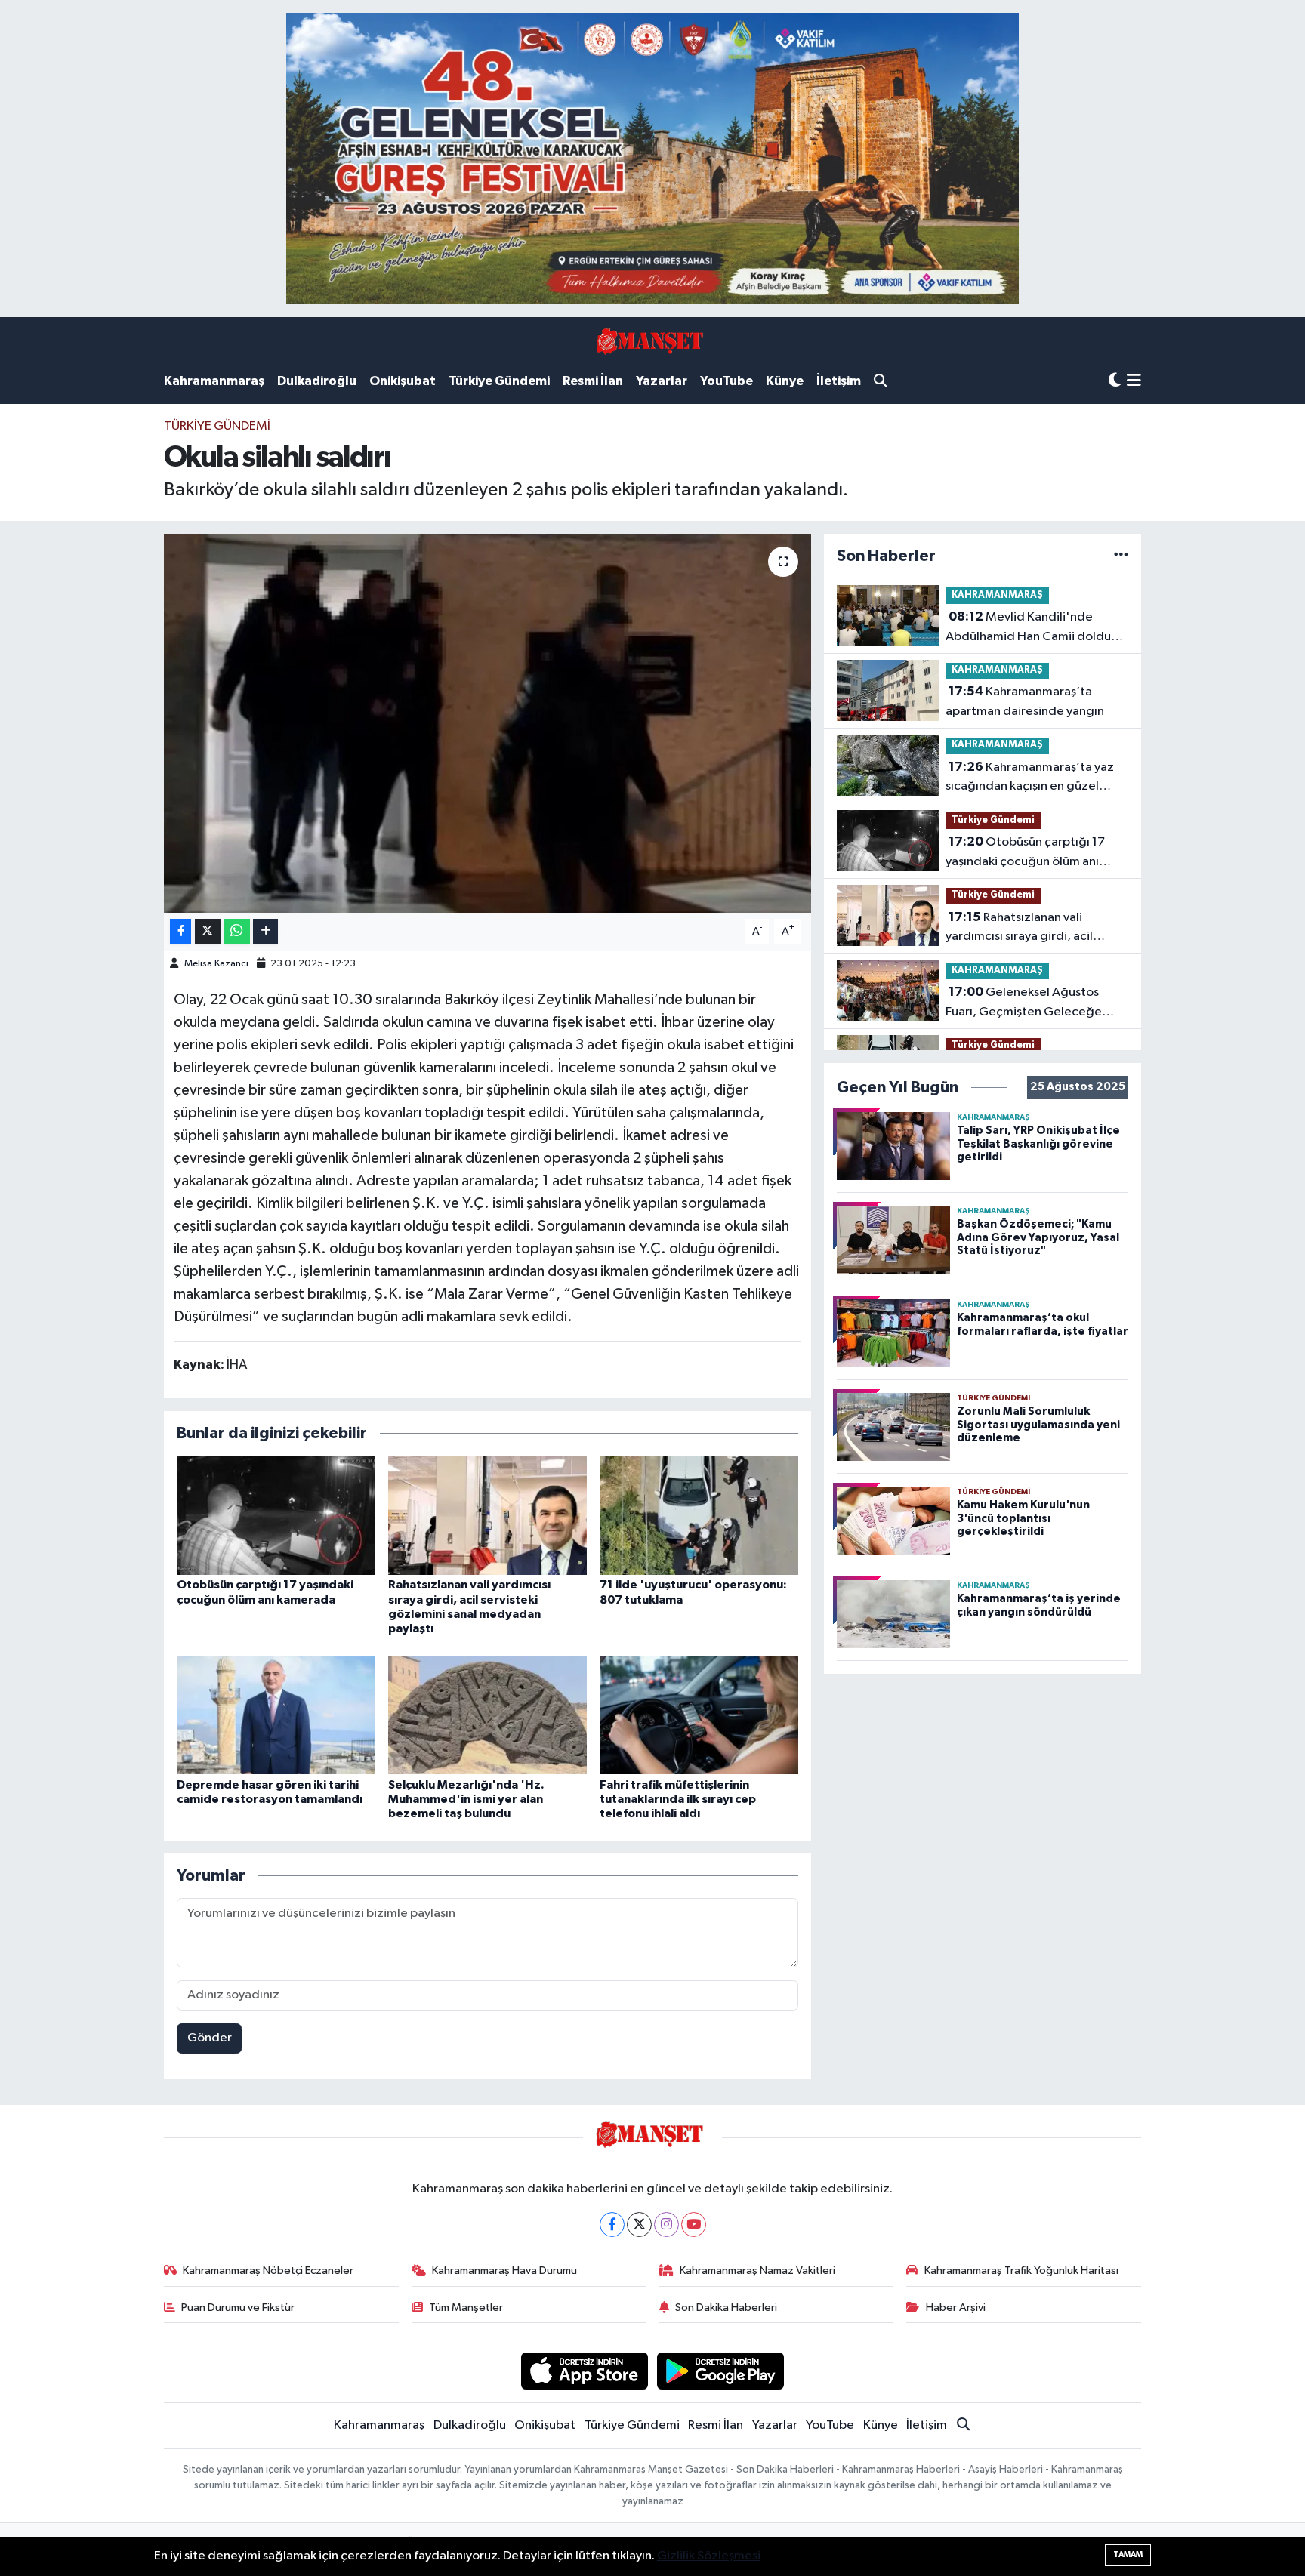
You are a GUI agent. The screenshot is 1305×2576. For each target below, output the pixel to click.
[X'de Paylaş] (208, 931)
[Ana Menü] (1134, 382)
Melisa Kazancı (216, 964)
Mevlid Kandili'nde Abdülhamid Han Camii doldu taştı (1028, 628)
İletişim (839, 381)
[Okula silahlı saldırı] (487, 723)
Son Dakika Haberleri (726, 2308)
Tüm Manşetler (466, 2308)
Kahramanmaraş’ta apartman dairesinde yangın (1025, 701)
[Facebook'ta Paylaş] (180, 931)
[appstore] (584, 2371)
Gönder (210, 2038)
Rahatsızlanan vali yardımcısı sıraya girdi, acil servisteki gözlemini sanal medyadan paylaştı (1019, 929)
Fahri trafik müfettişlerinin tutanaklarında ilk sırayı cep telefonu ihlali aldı (678, 1799)
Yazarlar (662, 381)
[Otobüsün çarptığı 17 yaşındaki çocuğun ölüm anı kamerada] (276, 1515)
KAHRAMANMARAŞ (997, 595)
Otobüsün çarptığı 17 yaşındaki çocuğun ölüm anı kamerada (1025, 853)
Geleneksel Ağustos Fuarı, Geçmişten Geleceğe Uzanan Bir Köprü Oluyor (1024, 1003)
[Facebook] (612, 2225)
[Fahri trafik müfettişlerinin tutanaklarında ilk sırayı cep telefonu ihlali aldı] (699, 1715)
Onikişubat (403, 381)
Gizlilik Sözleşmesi (709, 2556)
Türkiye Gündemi (499, 381)
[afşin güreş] (652, 158)
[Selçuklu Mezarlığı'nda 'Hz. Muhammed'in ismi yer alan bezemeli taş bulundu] (487, 1715)
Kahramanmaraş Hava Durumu (504, 2271)
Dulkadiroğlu (317, 381)
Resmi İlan (593, 381)
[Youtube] (694, 2225)
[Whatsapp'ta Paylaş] (237, 931)
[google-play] (721, 2371)
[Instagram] (666, 2225)
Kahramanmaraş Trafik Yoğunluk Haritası (1021, 2271)
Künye (785, 381)
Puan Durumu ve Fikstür (238, 2308)
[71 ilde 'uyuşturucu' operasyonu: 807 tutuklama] (699, 1515)
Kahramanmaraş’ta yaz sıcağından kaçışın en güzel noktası (1030, 778)
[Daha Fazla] (265, 931)
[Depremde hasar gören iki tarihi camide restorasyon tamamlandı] (276, 1715)
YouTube (727, 381)
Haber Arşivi (956, 2308)
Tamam (1128, 2554)
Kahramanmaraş (214, 381)
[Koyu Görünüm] (1115, 381)
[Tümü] (1121, 556)
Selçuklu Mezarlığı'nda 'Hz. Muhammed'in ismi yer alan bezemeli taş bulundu (466, 1799)
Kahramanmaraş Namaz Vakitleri (757, 2271)
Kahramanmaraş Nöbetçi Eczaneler (268, 2271)
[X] (639, 2225)
